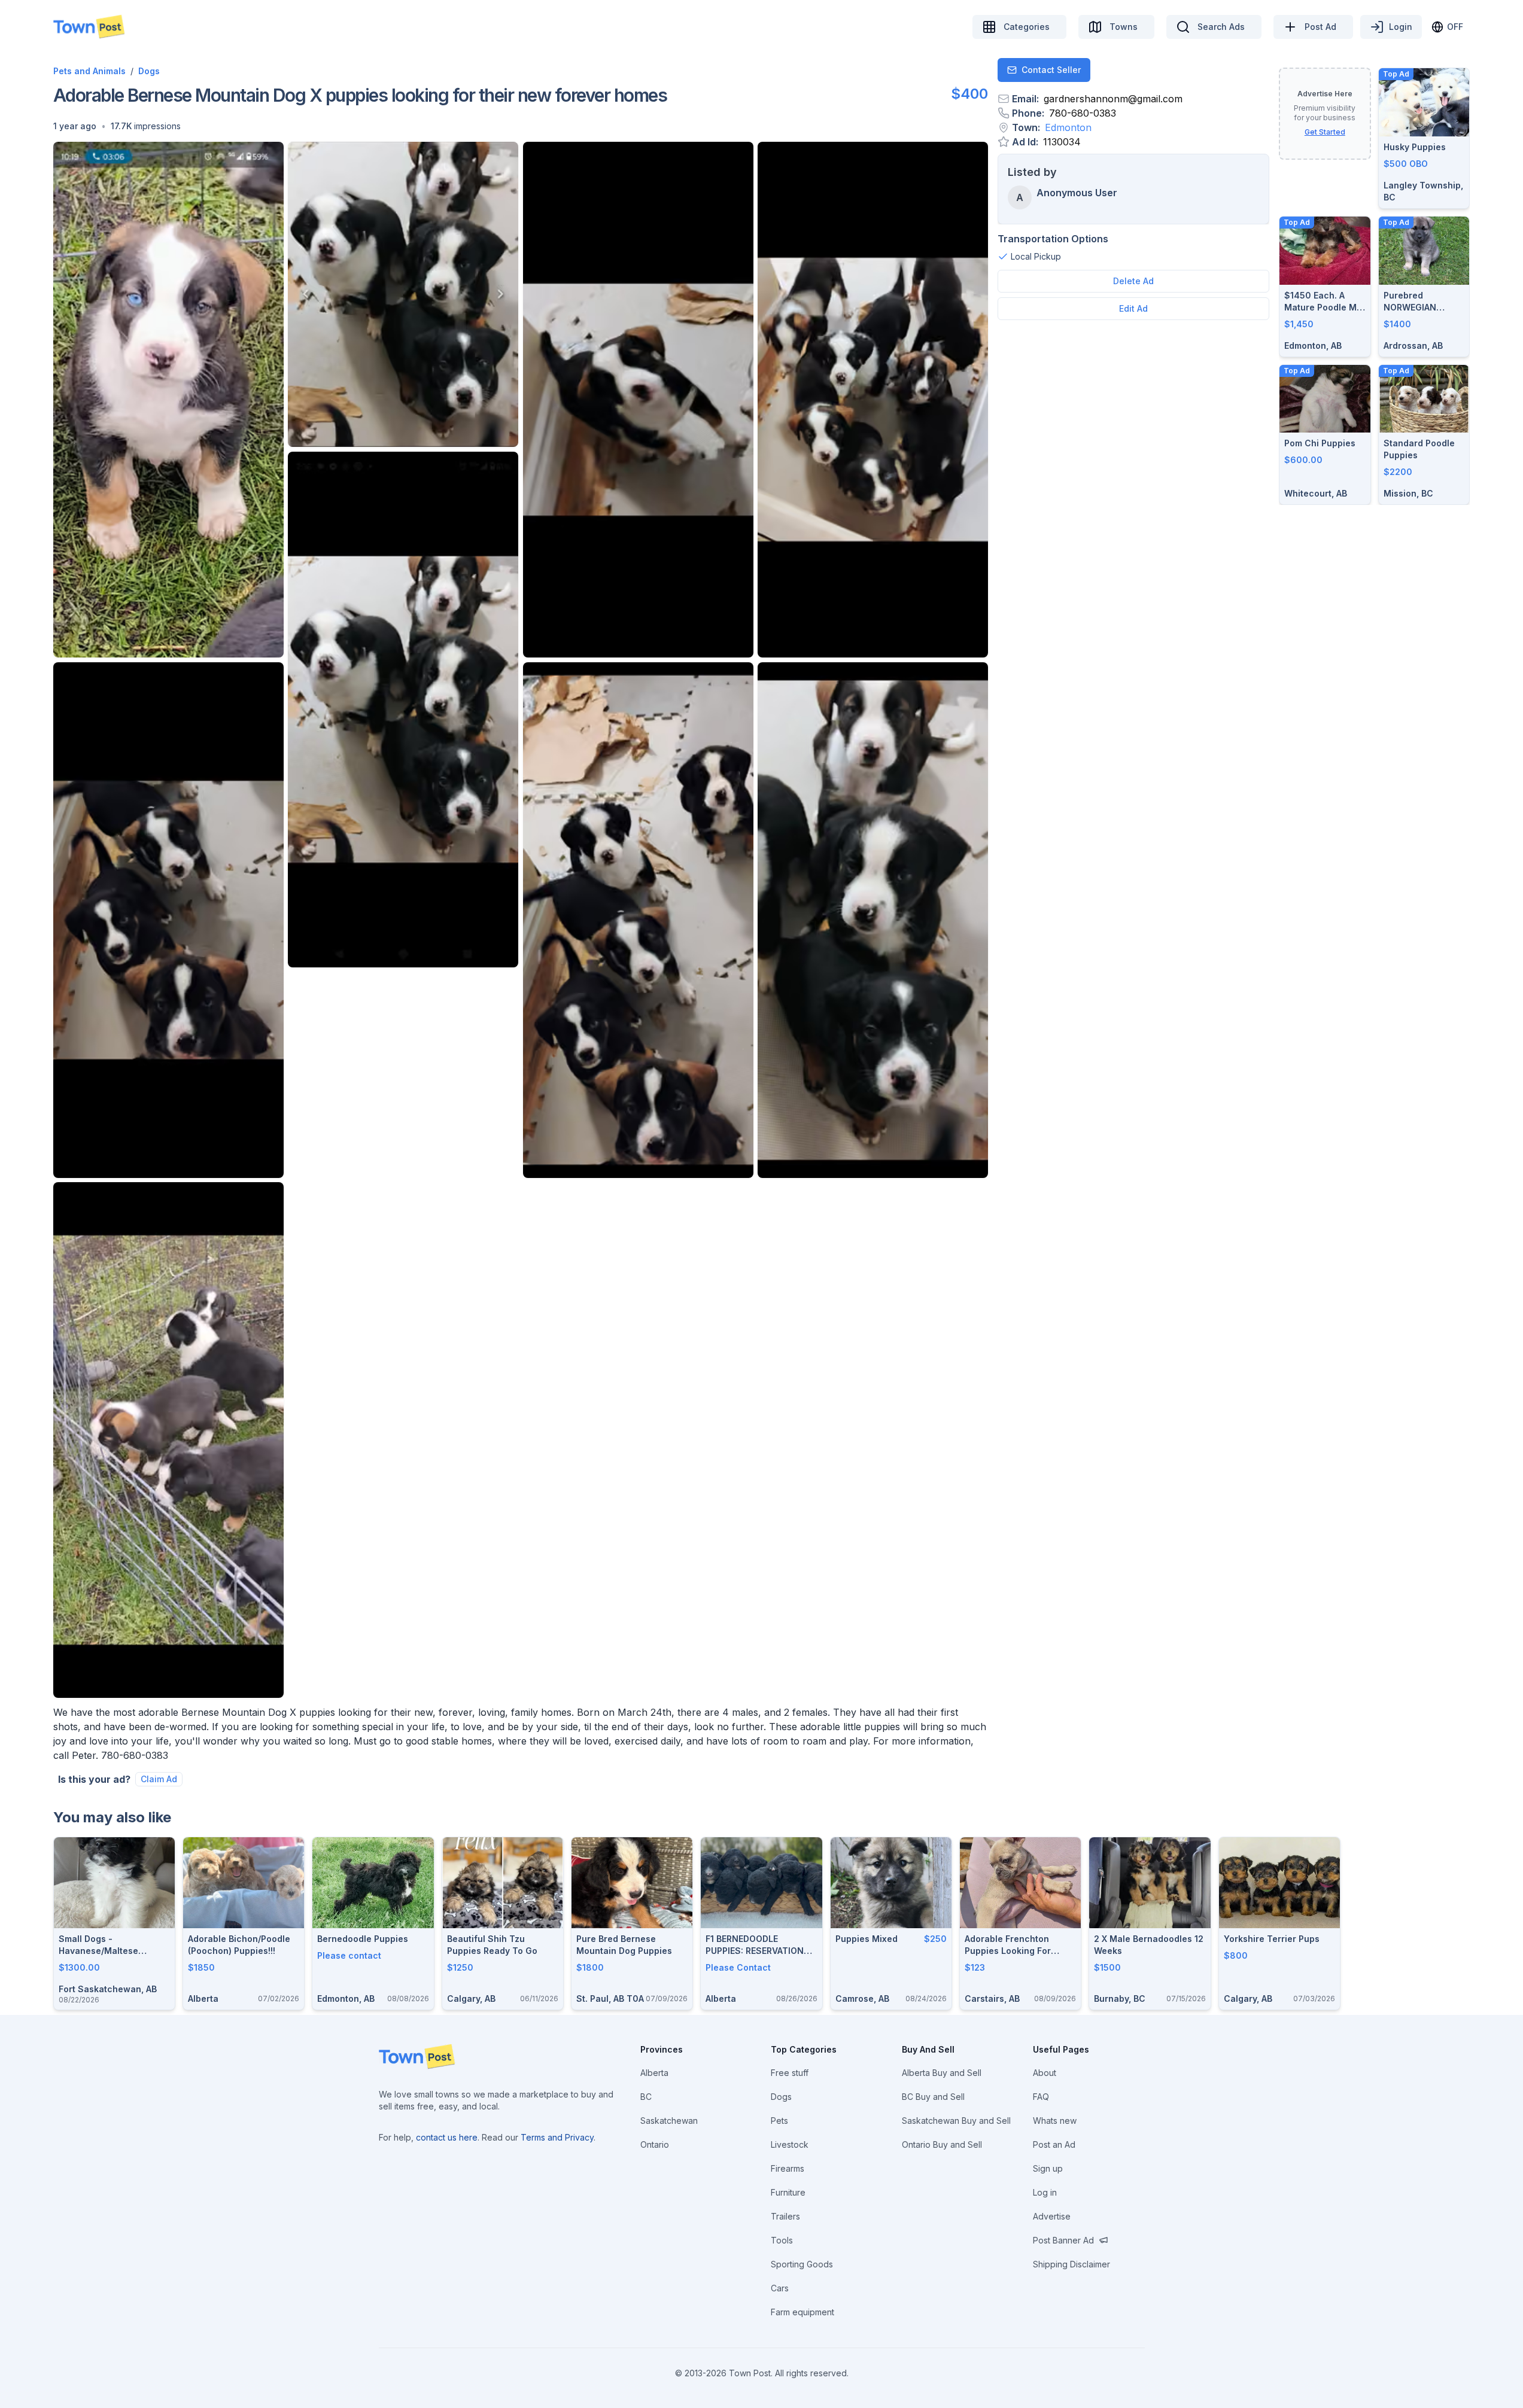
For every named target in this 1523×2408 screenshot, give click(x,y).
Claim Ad (159, 1779)
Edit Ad (1133, 308)
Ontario (655, 2144)
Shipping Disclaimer (1071, 2264)
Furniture (788, 2192)
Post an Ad (1054, 2144)
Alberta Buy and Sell (942, 2073)
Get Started (1325, 132)
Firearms (788, 2168)
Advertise (1052, 2216)
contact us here (447, 2137)
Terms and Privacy (557, 2137)
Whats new (1055, 2121)
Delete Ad (1133, 281)
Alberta (654, 2073)
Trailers (785, 2216)
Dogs (149, 71)
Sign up (1048, 2168)
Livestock (790, 2144)
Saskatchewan (669, 2121)
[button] (75, 126)
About (1045, 2073)
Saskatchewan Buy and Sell (956, 2121)
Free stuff (790, 2073)
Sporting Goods (802, 2264)
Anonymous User (1077, 193)
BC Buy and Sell (933, 2097)
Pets (779, 2121)
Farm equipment (802, 2312)
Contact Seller (1051, 70)
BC (646, 2097)
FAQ (1041, 2097)
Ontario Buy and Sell (942, 2144)
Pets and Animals (89, 71)
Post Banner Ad (1063, 2240)
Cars (780, 2288)
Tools (782, 2240)
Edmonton (1068, 127)
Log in (1045, 2192)
